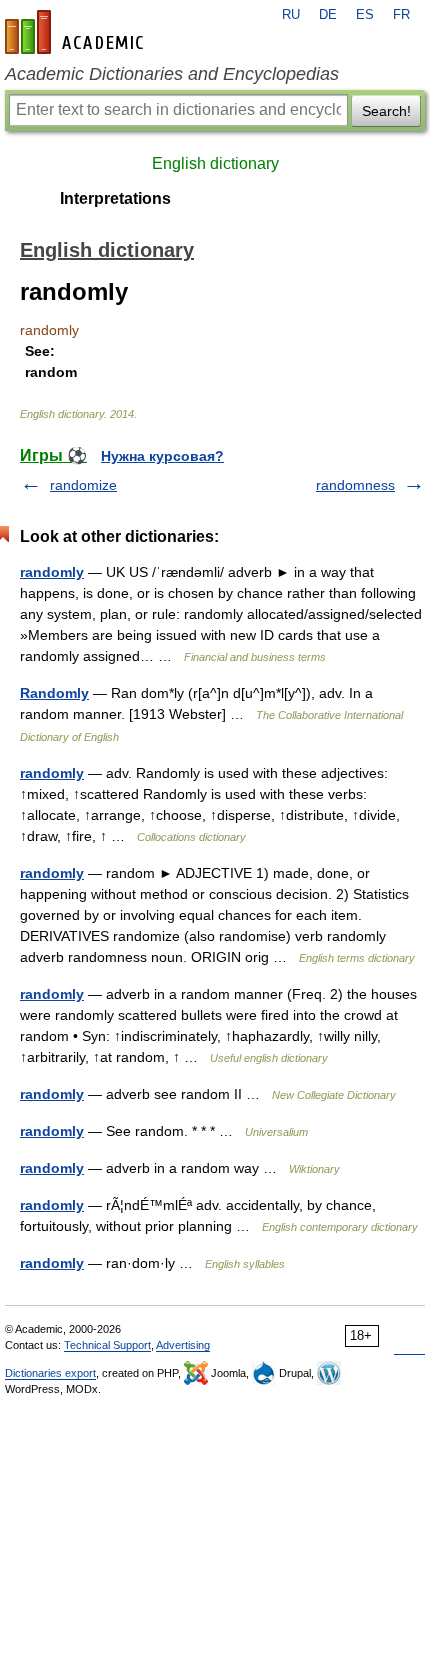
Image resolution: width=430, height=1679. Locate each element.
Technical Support (107, 1345)
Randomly (54, 693)
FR (401, 15)
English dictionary (215, 163)
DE (328, 15)
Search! (386, 111)
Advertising (183, 1345)
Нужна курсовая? (162, 456)
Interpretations (115, 198)
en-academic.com (77, 32)
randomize (83, 485)
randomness (355, 485)
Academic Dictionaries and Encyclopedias (172, 74)
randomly (52, 572)
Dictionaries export (50, 1373)
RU (291, 15)
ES (365, 15)
